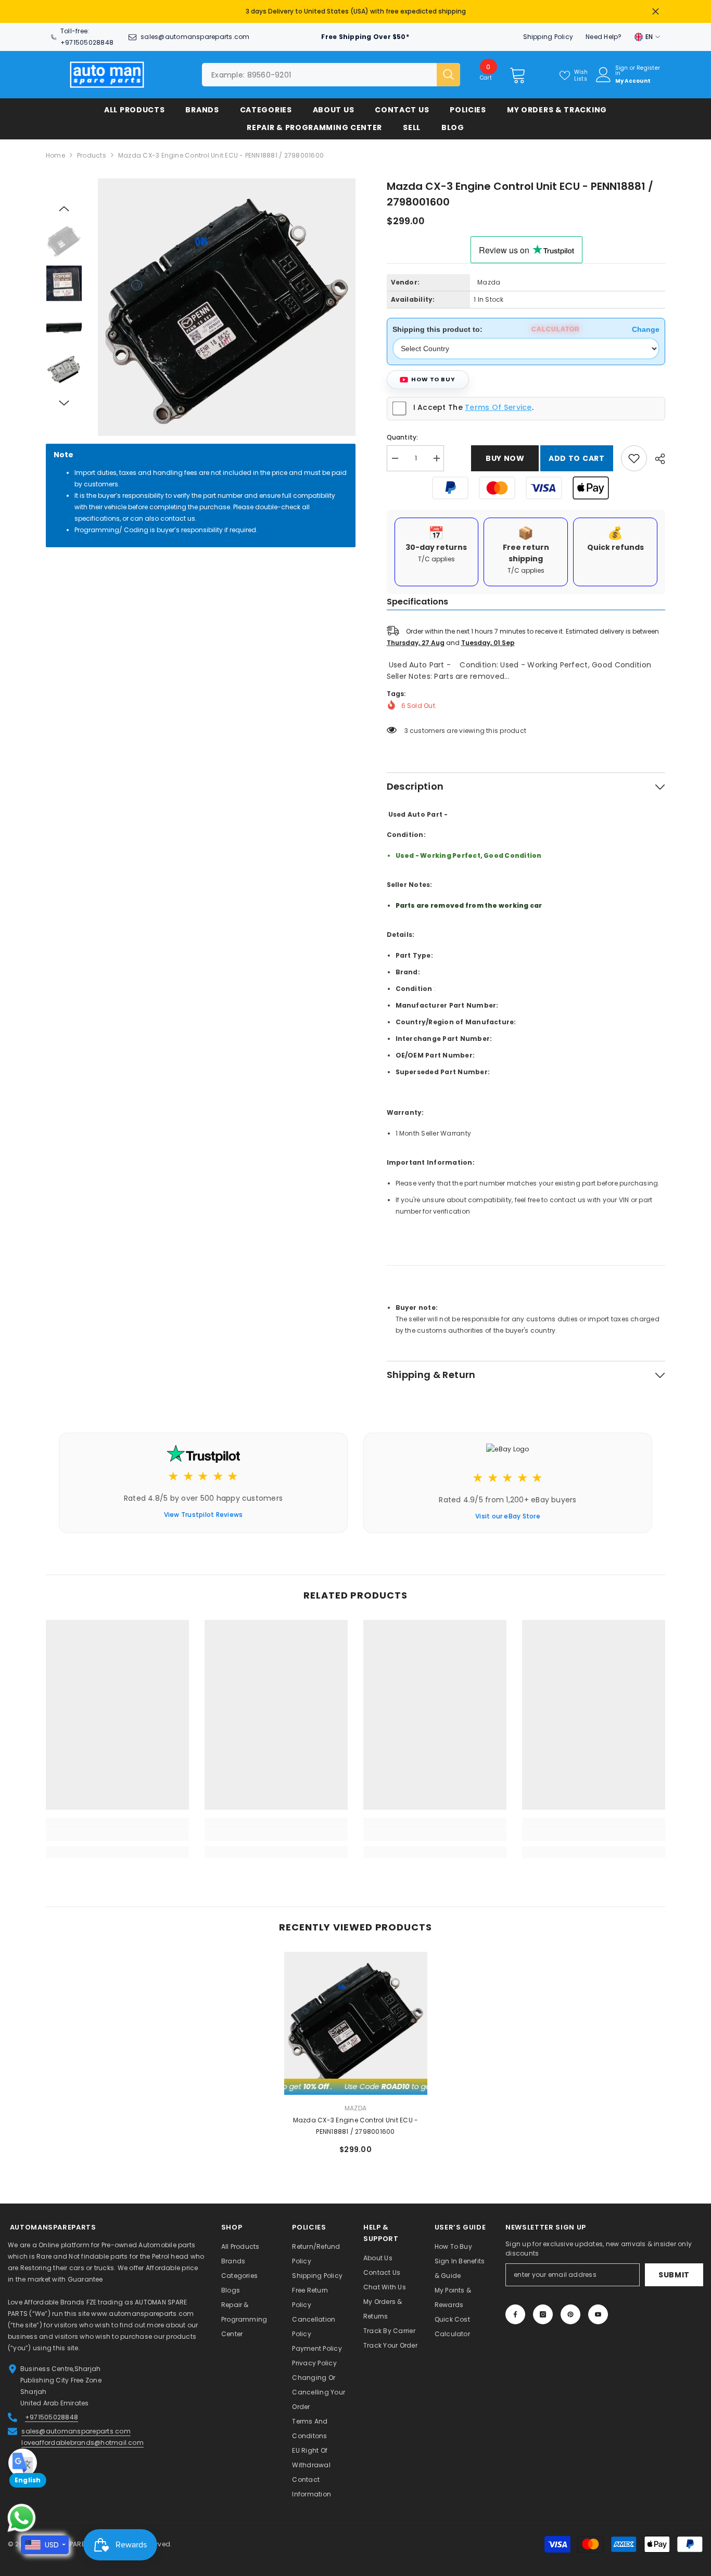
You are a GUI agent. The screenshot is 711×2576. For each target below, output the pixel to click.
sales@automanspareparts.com (195, 31)
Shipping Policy (548, 31)
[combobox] (319, 69)
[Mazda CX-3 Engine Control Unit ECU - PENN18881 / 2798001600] (356, 2018)
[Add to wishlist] (634, 453)
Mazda (489, 277)
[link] (117, 1830)
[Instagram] (543, 2309)
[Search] (331, 69)
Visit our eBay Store (508, 1511)
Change (646, 324)
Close (656, 9)
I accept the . (473, 402)
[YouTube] (598, 2309)
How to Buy (433, 374)
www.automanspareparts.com (142, 2308)
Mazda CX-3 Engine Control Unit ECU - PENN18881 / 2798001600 (356, 2121)
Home (55, 150)
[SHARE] (656, 454)
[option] (227, 302)
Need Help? (604, 31)
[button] (64, 203)
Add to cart (577, 453)
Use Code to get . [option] (355, 9)
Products (92, 150)
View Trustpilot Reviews (204, 1509)
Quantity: (403, 432)
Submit (674, 2270)
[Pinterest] (570, 2309)
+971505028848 (87, 37)
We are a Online (34, 2240)
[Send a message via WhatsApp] (22, 2518)
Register (648, 63)
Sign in (622, 66)
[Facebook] (515, 2309)
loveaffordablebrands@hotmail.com (82, 2437)
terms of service (498, 402)
